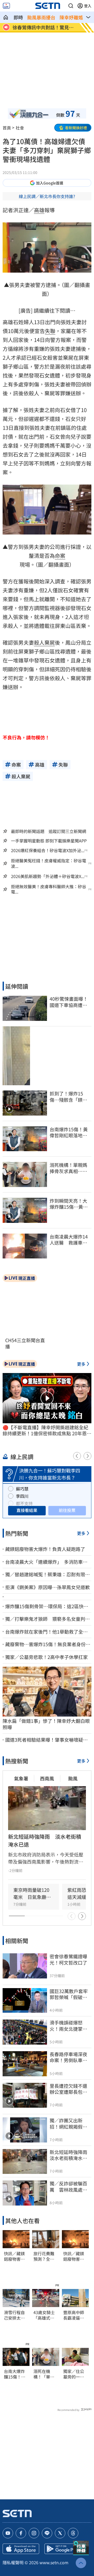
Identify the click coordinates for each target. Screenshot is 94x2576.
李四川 (22, 1496)
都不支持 (24, 1503)
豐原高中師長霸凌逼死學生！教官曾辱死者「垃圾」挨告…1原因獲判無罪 (75, 2315)
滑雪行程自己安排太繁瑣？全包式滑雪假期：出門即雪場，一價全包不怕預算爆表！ (14, 2315)
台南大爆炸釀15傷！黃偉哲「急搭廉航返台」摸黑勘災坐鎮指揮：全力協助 (15, 2374)
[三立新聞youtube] (8, 2533)
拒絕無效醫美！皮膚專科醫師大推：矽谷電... (49, 889)
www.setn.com (54, 2562)
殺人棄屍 (44, 642)
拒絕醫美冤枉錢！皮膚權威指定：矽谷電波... (49, 863)
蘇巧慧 (22, 1489)
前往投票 (67, 1510)
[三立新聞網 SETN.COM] (6, 17)
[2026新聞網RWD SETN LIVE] (6, 6)
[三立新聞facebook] (21, 2533)
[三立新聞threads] (73, 2533)
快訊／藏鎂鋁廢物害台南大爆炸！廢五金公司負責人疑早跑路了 (14, 2256)
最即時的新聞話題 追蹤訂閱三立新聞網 (49, 831)
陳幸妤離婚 (71, 17)
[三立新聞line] (47, 2533)
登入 (88, 6)
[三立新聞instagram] (34, 2533)
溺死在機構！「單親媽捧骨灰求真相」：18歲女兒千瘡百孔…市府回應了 (45, 2374)
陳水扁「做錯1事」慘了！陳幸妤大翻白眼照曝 (46, 1724)
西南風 (47, 1778)
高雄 (39, 210)
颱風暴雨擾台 (41, 17)
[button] (71, 6)
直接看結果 (27, 1510)
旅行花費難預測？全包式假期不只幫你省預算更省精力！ (44, 2256)
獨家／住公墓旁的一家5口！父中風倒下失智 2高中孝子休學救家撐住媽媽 (75, 2374)
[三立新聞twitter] (60, 2533)
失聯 (50, 331)
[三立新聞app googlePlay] (63, 2549)
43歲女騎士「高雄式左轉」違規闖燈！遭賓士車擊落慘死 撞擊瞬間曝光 (46, 2315)
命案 (60, 556)
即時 (18, 17)
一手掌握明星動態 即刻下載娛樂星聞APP (49, 841)
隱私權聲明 (13, 2562)
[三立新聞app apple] (21, 2549)
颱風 (73, 1778)
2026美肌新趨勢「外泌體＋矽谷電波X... (48, 876)
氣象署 (21, 1778)
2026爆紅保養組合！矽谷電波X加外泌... (48, 850)
